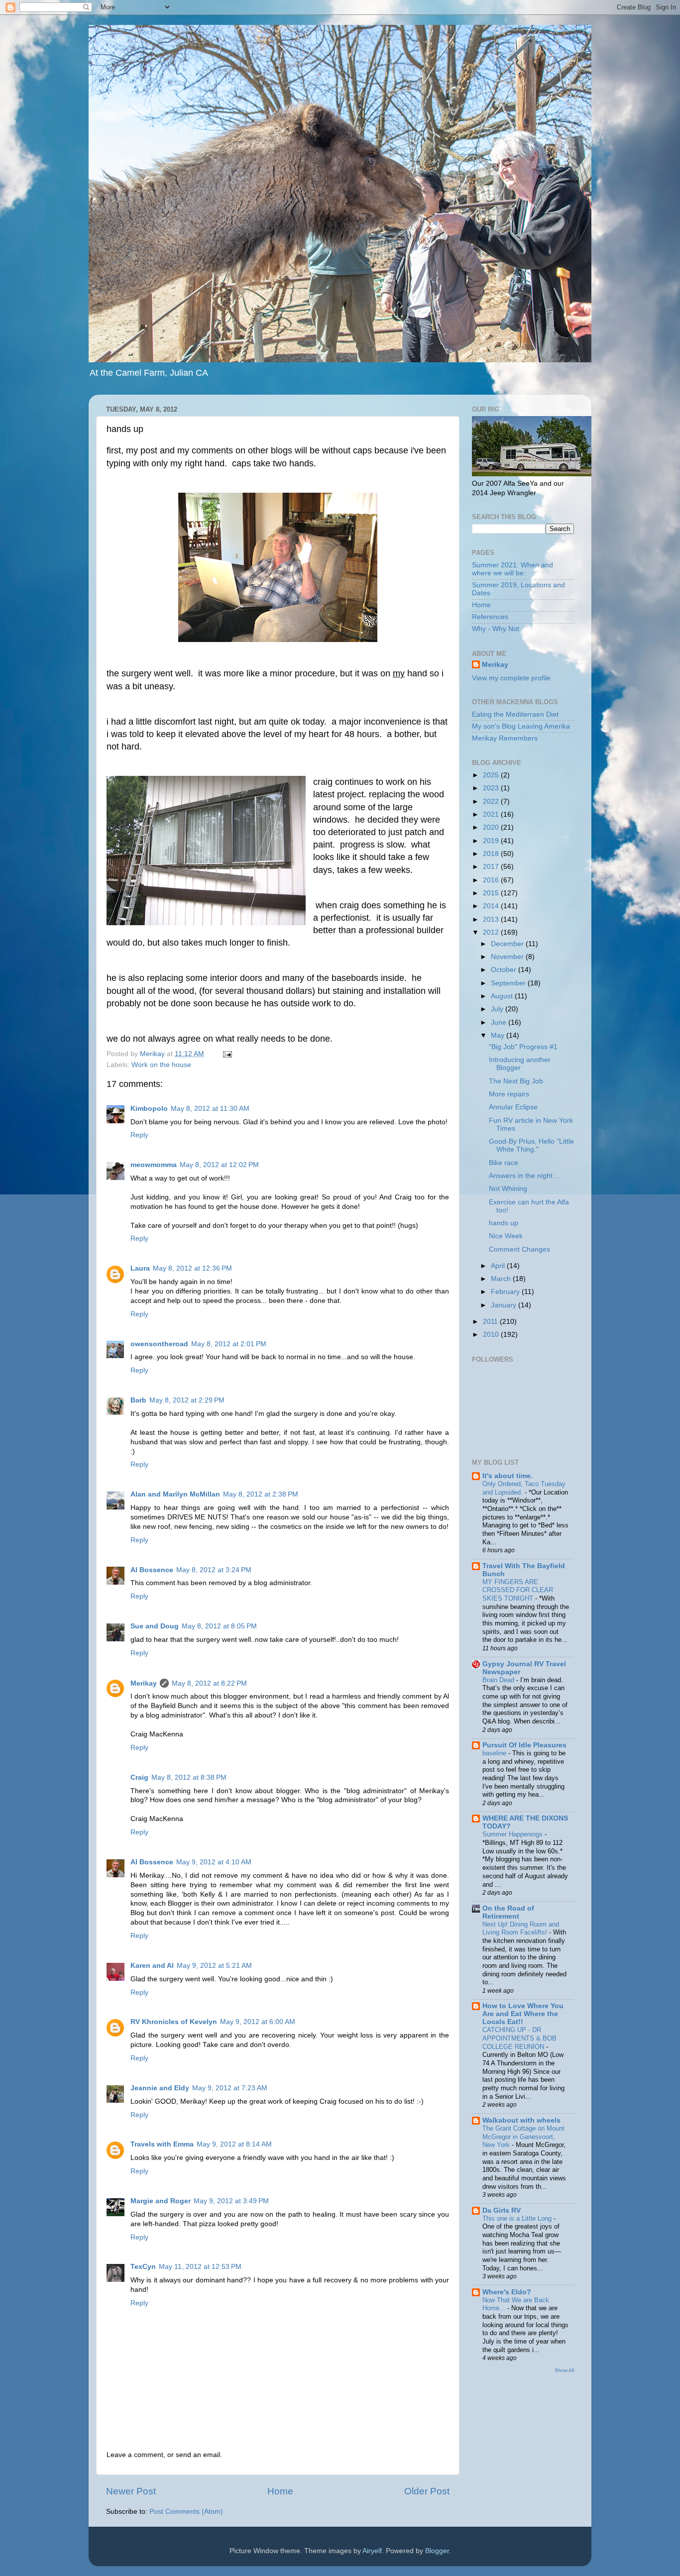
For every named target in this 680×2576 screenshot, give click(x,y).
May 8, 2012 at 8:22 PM (209, 1683)
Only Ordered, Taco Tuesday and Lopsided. (524, 1488)
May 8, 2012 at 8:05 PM (219, 1626)
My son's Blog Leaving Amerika (521, 726)
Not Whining (508, 1189)
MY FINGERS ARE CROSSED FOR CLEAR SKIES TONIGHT (518, 1590)
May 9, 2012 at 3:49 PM (231, 2201)
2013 (492, 919)
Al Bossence (152, 1570)
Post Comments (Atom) (186, 2512)
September (509, 983)
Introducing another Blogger (520, 1064)
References (490, 617)
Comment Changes (519, 1249)
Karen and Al (152, 1966)
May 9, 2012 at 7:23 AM (230, 2088)
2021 (492, 814)
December (508, 944)
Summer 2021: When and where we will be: (512, 569)
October (505, 970)
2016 (492, 880)
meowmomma (154, 1165)
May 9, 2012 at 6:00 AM (258, 2022)
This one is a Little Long (518, 2218)
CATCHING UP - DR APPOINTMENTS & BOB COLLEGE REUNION (519, 2038)
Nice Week (506, 1236)
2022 (492, 802)
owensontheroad (159, 1344)
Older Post (427, 2491)
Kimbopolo (149, 1109)
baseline (495, 1753)
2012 (492, 932)
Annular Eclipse (513, 1107)
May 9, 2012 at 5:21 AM (214, 1966)
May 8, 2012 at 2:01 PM (229, 1344)
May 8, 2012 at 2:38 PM (261, 1494)
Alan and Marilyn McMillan (175, 1494)
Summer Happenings (513, 1834)
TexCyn (143, 2267)
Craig (139, 1777)
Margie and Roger (161, 2201)
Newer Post (131, 2491)
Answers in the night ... (525, 1176)
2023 (492, 788)
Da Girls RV (502, 2210)
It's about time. (508, 1476)
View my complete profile (511, 678)
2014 (492, 906)
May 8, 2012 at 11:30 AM (210, 1109)
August (503, 996)
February (506, 1292)
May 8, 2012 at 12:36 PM (192, 1268)
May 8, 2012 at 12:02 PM (219, 1165)
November (508, 957)
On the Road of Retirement (508, 1912)
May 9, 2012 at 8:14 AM (234, 2144)
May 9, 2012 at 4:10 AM (214, 1862)
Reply (139, 1135)
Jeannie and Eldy (160, 2088)
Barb (138, 1400)
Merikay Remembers (505, 738)
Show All (564, 2370)
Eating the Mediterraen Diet (515, 714)
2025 (492, 775)
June (500, 1022)
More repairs (509, 1094)
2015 (492, 893)
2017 (492, 867)
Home (280, 2491)
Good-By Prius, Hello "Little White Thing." (531, 1145)
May (499, 1035)
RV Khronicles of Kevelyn (174, 2022)
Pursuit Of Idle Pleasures (524, 1745)
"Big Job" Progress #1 (523, 1047)
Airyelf (372, 2551)
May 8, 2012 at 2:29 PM (187, 1400)
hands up (504, 1223)
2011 (491, 1322)
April (499, 1266)
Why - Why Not (496, 629)
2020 (492, 827)
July (498, 1009)
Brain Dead (499, 1680)
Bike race (504, 1163)
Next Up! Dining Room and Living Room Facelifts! (521, 1929)
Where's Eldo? (507, 2292)
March (502, 1279)
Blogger (437, 2551)
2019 (492, 841)
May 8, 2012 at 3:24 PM (214, 1570)
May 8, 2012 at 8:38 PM (189, 1777)
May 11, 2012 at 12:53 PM (200, 2267)
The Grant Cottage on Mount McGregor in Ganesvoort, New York (523, 2137)
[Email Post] (227, 1054)
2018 (492, 854)
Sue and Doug (155, 1626)
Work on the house (161, 1065)
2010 (492, 1335)
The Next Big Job (516, 1081)
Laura (140, 1268)
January (505, 1305)
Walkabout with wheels (521, 2120)
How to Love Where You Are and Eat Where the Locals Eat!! (523, 2014)
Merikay (144, 1683)
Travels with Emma (162, 2144)
